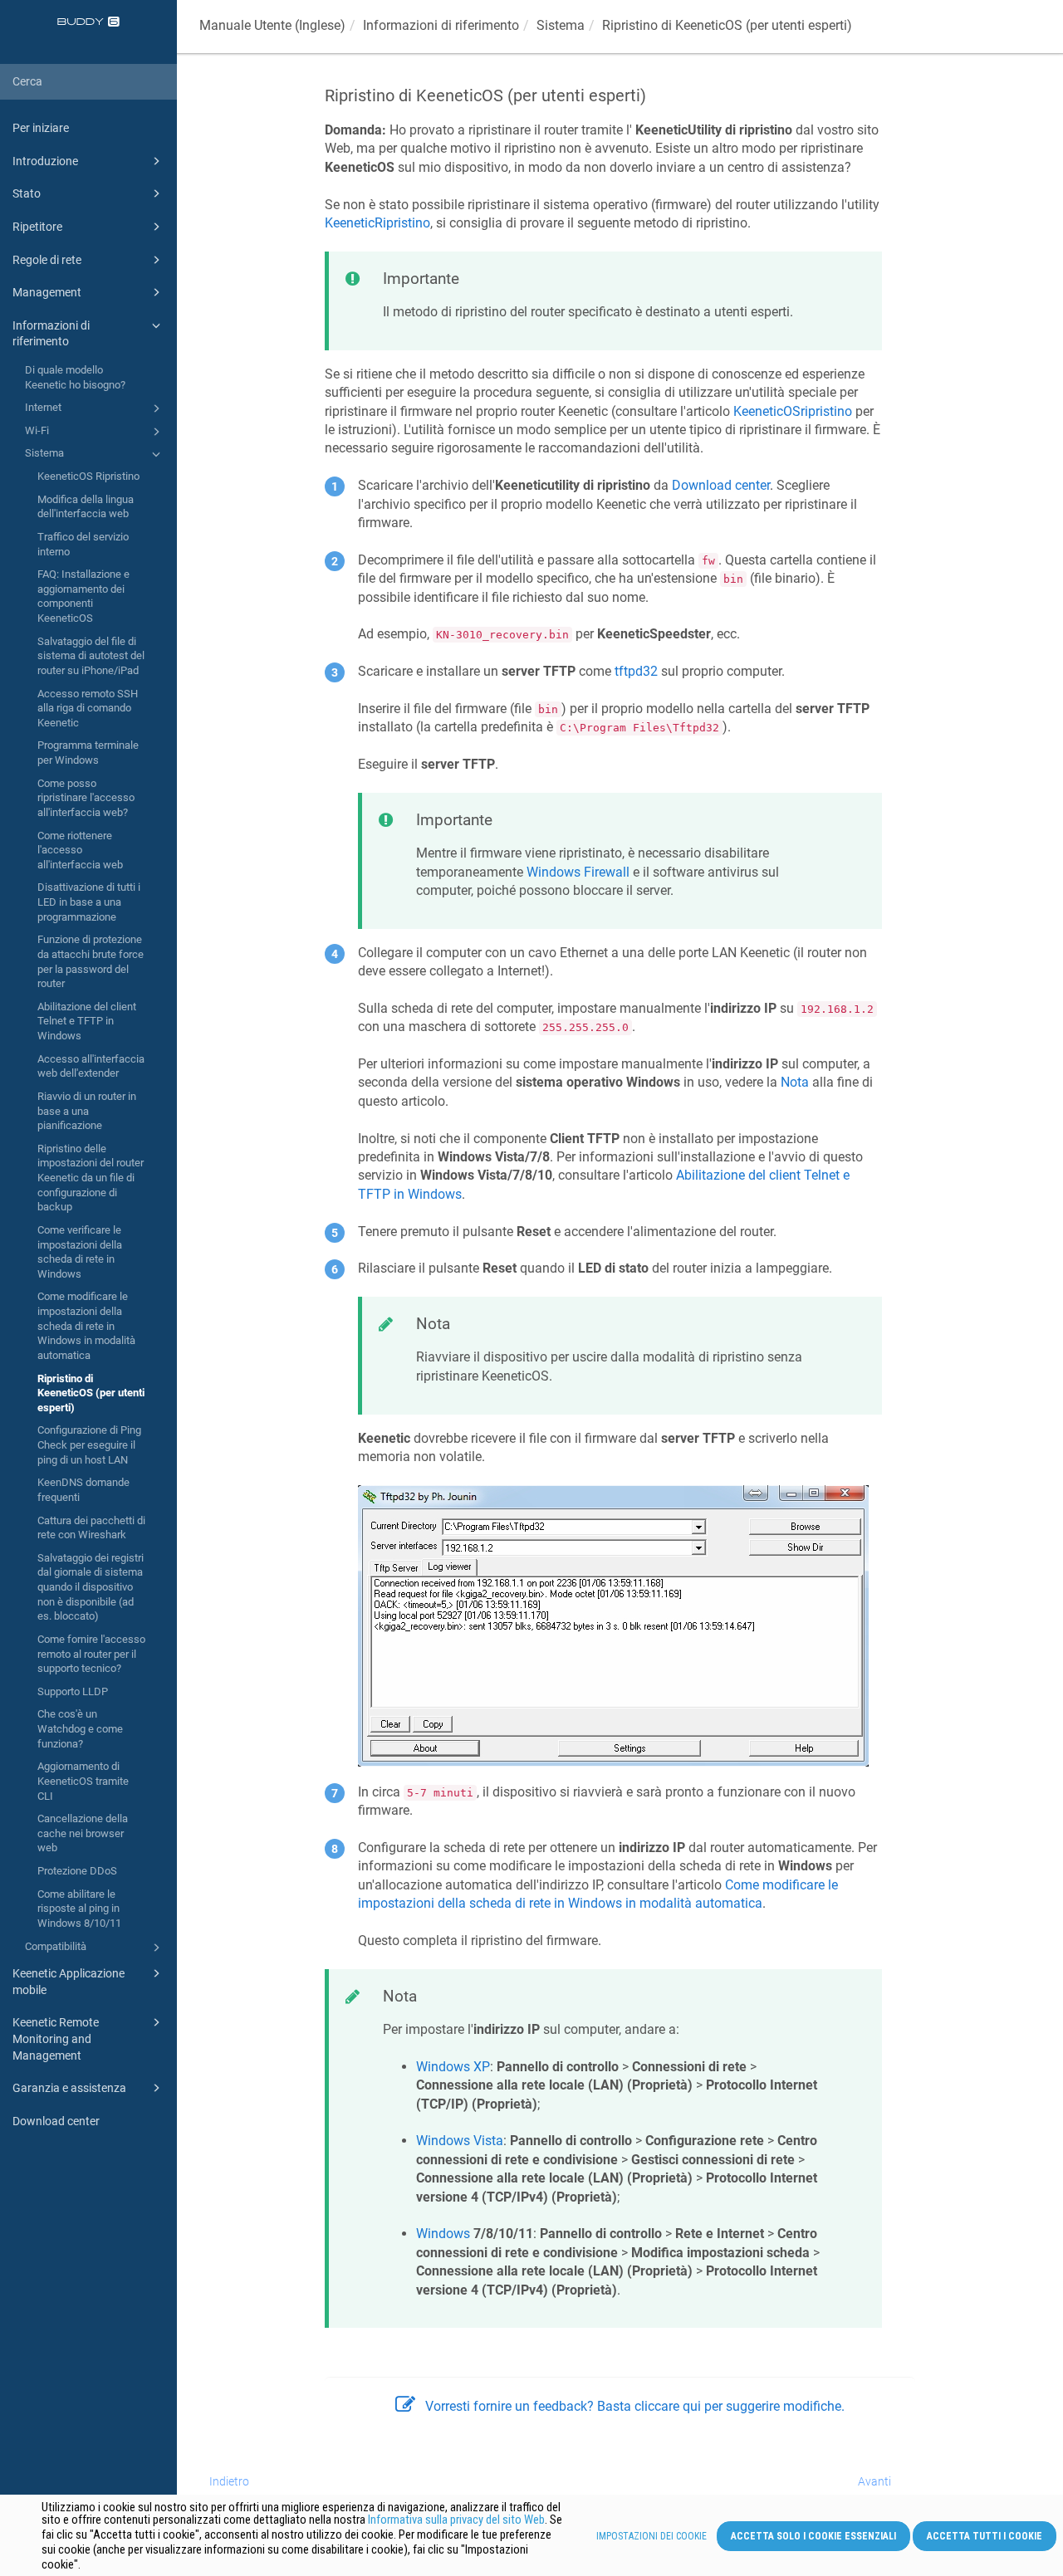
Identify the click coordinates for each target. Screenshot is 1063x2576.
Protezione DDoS (77, 1871)
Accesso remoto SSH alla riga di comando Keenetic (88, 708)
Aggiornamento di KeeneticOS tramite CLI (83, 1781)
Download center (56, 2121)
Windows (443, 2234)
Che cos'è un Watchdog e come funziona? (80, 1728)
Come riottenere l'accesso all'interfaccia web (80, 850)
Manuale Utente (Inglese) (272, 25)
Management (47, 292)
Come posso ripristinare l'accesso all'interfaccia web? (86, 798)
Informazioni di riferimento (51, 334)
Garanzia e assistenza (69, 2088)
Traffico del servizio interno (83, 544)
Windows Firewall (578, 872)
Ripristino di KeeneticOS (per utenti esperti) (91, 1393)
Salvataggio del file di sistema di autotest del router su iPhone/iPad (91, 656)
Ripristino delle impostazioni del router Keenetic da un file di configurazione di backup (91, 1178)
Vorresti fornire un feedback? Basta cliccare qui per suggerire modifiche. (635, 2406)
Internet (43, 407)
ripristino (793, 411)
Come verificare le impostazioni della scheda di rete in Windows (80, 1252)
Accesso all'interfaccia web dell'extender (91, 1066)
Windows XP (453, 2067)
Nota (795, 1082)
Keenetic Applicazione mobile (69, 1982)
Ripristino (377, 223)
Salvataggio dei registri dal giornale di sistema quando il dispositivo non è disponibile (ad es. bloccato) (91, 1587)
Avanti (874, 2481)
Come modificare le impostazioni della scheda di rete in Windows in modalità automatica (86, 1326)
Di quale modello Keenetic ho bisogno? (75, 377)
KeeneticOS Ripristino (88, 476)
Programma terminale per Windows (88, 753)
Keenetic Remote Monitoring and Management (56, 2038)
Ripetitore (37, 227)
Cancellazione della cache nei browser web (83, 1833)
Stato (27, 193)
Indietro (229, 2481)
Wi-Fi (37, 430)
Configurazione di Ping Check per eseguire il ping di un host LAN (89, 1444)
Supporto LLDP (73, 1691)
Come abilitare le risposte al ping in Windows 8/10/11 (79, 1909)
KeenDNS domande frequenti (83, 1490)
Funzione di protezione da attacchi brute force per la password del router (91, 961)
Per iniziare (41, 128)
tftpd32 (636, 671)
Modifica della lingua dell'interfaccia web (86, 507)
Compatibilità (56, 1946)
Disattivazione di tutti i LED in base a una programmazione (89, 902)
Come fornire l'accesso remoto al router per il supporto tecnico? (91, 1654)
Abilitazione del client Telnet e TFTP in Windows (87, 1021)
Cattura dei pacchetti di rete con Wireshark (91, 1528)
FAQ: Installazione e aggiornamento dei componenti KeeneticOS (83, 596)
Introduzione (45, 161)
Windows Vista (460, 2141)
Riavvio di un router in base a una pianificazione (87, 1111)
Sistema (44, 453)
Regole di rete (47, 260)
